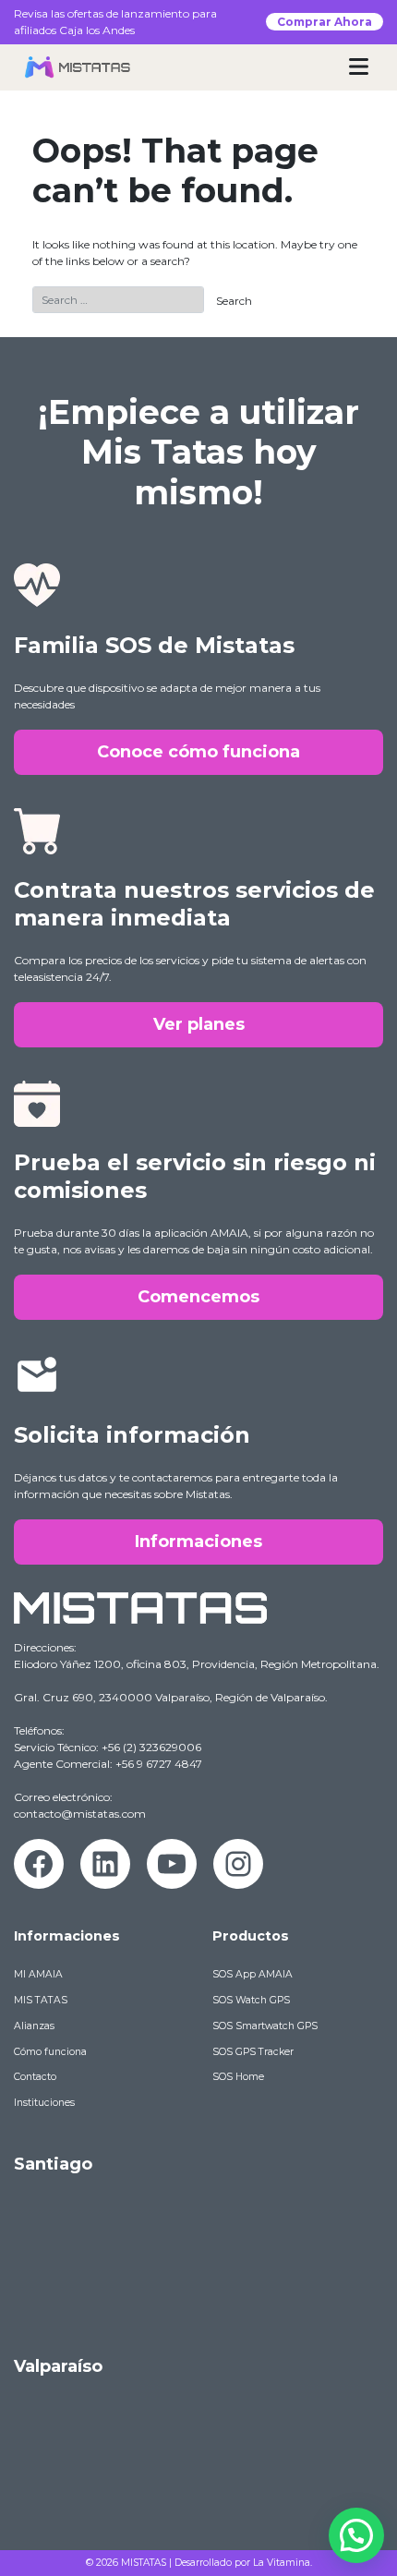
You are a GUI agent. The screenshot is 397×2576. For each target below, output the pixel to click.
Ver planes (199, 1024)
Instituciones (44, 2103)
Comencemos (198, 1297)
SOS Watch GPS (251, 2000)
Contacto (35, 2077)
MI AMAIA (38, 1974)
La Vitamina (282, 2563)
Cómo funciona (50, 2052)
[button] (356, 2535)
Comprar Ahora (325, 22)
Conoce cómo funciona (198, 752)
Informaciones (198, 1542)
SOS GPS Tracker (253, 2052)
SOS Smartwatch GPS (265, 2026)
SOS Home (238, 2077)
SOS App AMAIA (253, 1974)
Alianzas (34, 2026)
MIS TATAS (41, 2000)
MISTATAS (144, 2563)
